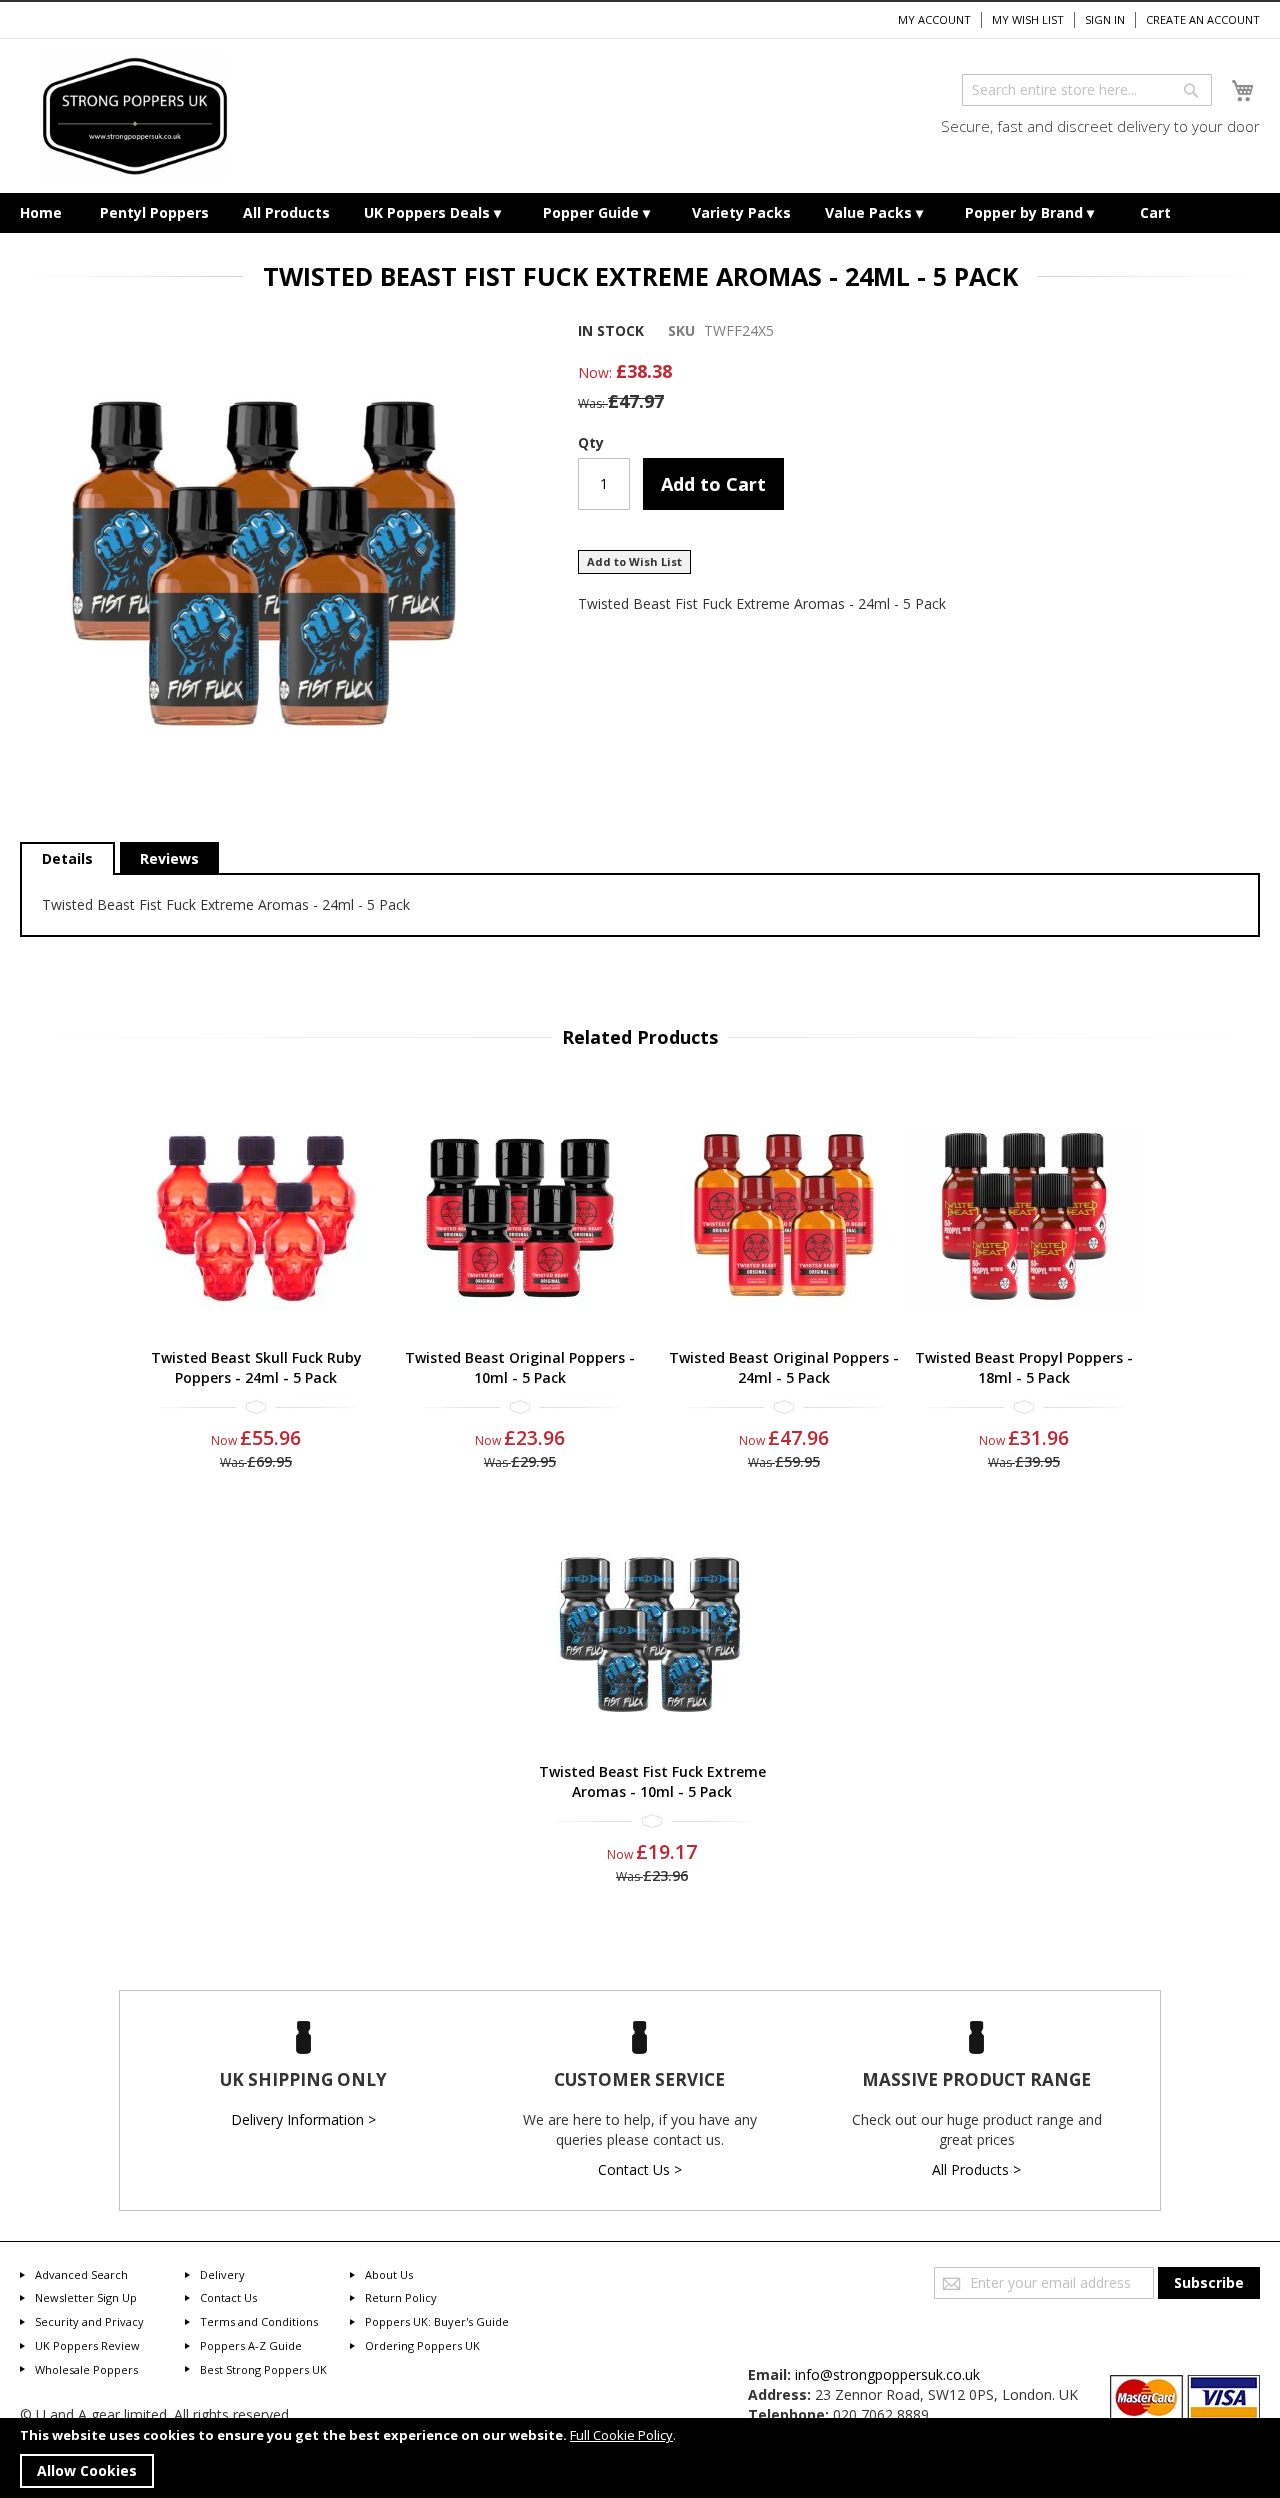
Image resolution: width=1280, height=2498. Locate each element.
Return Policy (401, 2297)
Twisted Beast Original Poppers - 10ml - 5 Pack (520, 1367)
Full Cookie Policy (621, 2435)
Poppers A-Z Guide (251, 2345)
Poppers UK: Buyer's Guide (437, 2321)
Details (67, 858)
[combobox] (1087, 90)
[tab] (67, 859)
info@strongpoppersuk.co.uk (887, 2374)
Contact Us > (640, 2169)
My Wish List (1028, 19)
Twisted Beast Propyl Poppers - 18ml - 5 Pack (1024, 1367)
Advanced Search (81, 2274)
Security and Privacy (89, 2321)
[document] (640, 2458)
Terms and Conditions (259, 2321)
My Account (934, 19)
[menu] (640, 213)
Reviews (169, 858)
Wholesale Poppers (86, 2369)
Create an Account (1203, 19)
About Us (389, 2274)
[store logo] (134, 116)
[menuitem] (41, 213)
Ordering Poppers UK (422, 2345)
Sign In (1105, 19)
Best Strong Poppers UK (263, 2369)
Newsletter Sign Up (86, 2297)
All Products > (976, 2169)
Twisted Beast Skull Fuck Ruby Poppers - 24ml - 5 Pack (256, 1367)
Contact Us (228, 2297)
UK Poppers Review (87, 2345)
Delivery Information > (303, 2119)
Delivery (222, 2274)
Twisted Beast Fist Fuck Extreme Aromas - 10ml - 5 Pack (652, 1781)
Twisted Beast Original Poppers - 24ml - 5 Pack (784, 1367)
